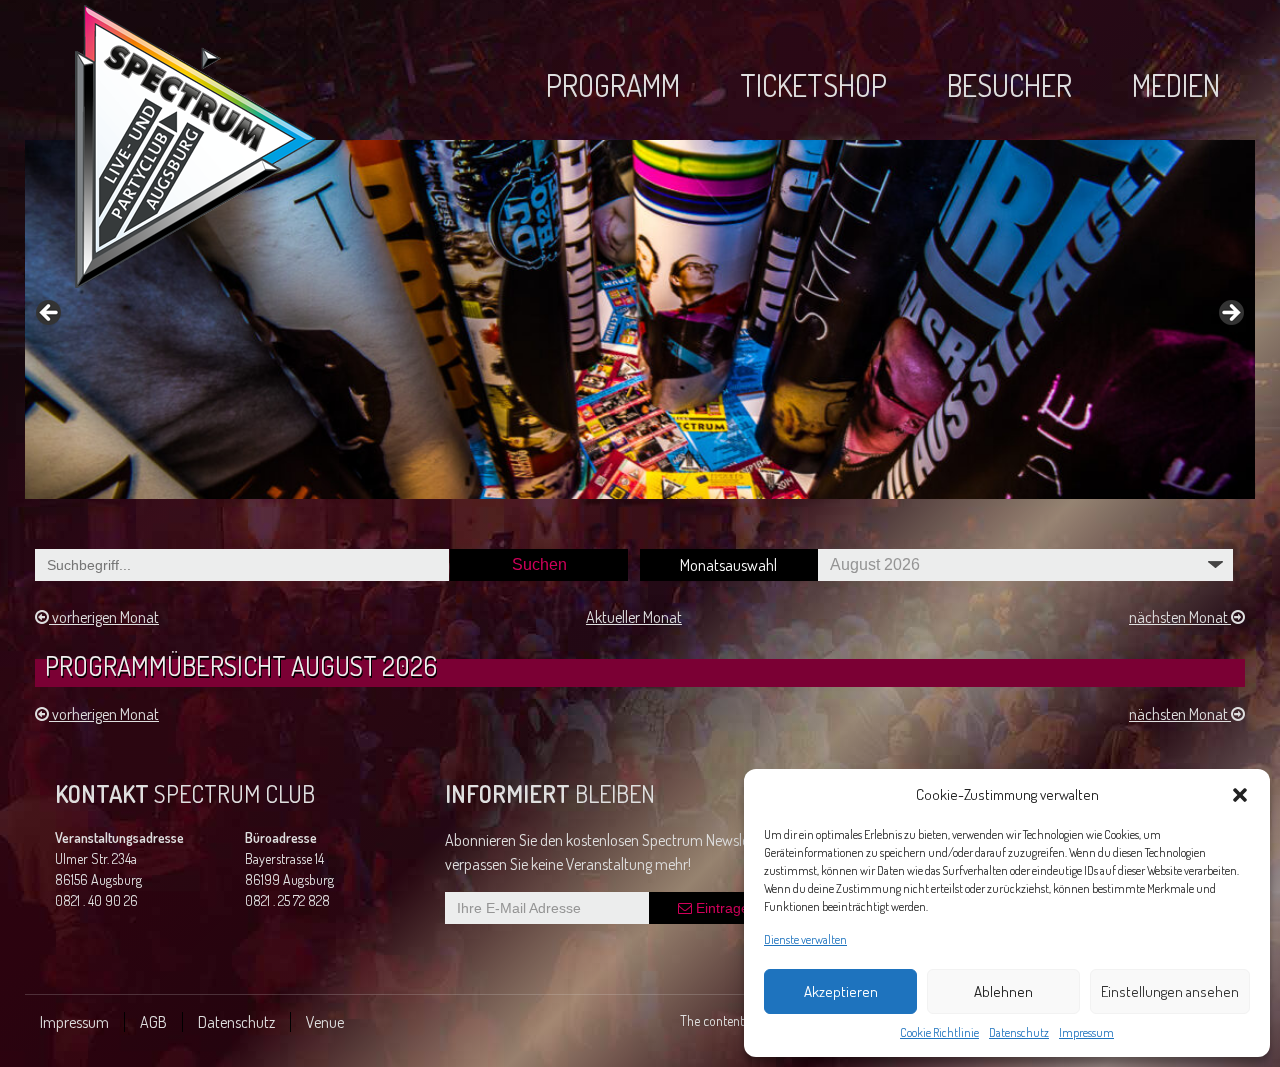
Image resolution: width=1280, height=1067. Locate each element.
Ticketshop (813, 85)
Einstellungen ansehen (1170, 991)
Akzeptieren (841, 991)
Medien (1176, 85)
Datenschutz (1019, 1032)
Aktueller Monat (634, 617)
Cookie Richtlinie (939, 1032)
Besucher (1009, 85)
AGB (153, 1022)
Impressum (1086, 1032)
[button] (1240, 795)
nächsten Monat (1180, 617)
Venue (325, 1022)
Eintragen (724, 908)
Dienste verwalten (805, 939)
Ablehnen (1003, 991)
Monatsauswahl (728, 565)
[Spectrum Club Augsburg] (195, 149)
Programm (613, 85)
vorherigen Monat (104, 617)
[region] (640, 319)
